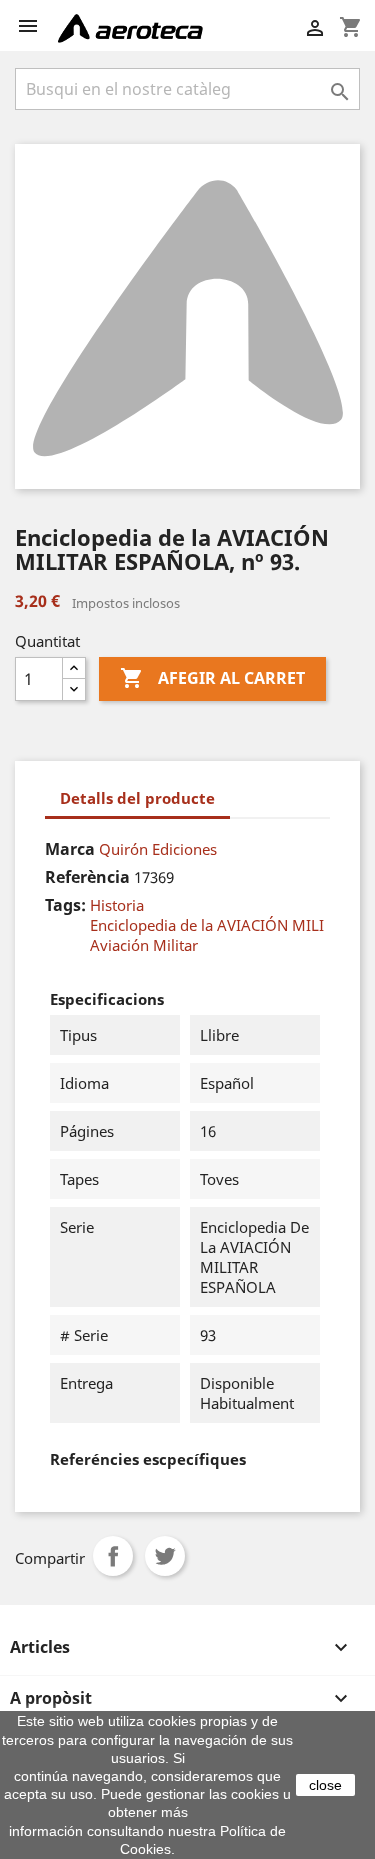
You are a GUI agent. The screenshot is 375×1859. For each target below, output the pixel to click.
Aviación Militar (144, 945)
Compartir (113, 1556)
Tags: (65, 905)
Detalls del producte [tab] (137, 798)
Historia (117, 905)
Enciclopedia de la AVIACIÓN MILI (207, 925)
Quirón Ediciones (158, 849)
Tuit (165, 1556)
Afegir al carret (212, 678)
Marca (70, 849)
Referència (87, 877)
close (325, 1785)
